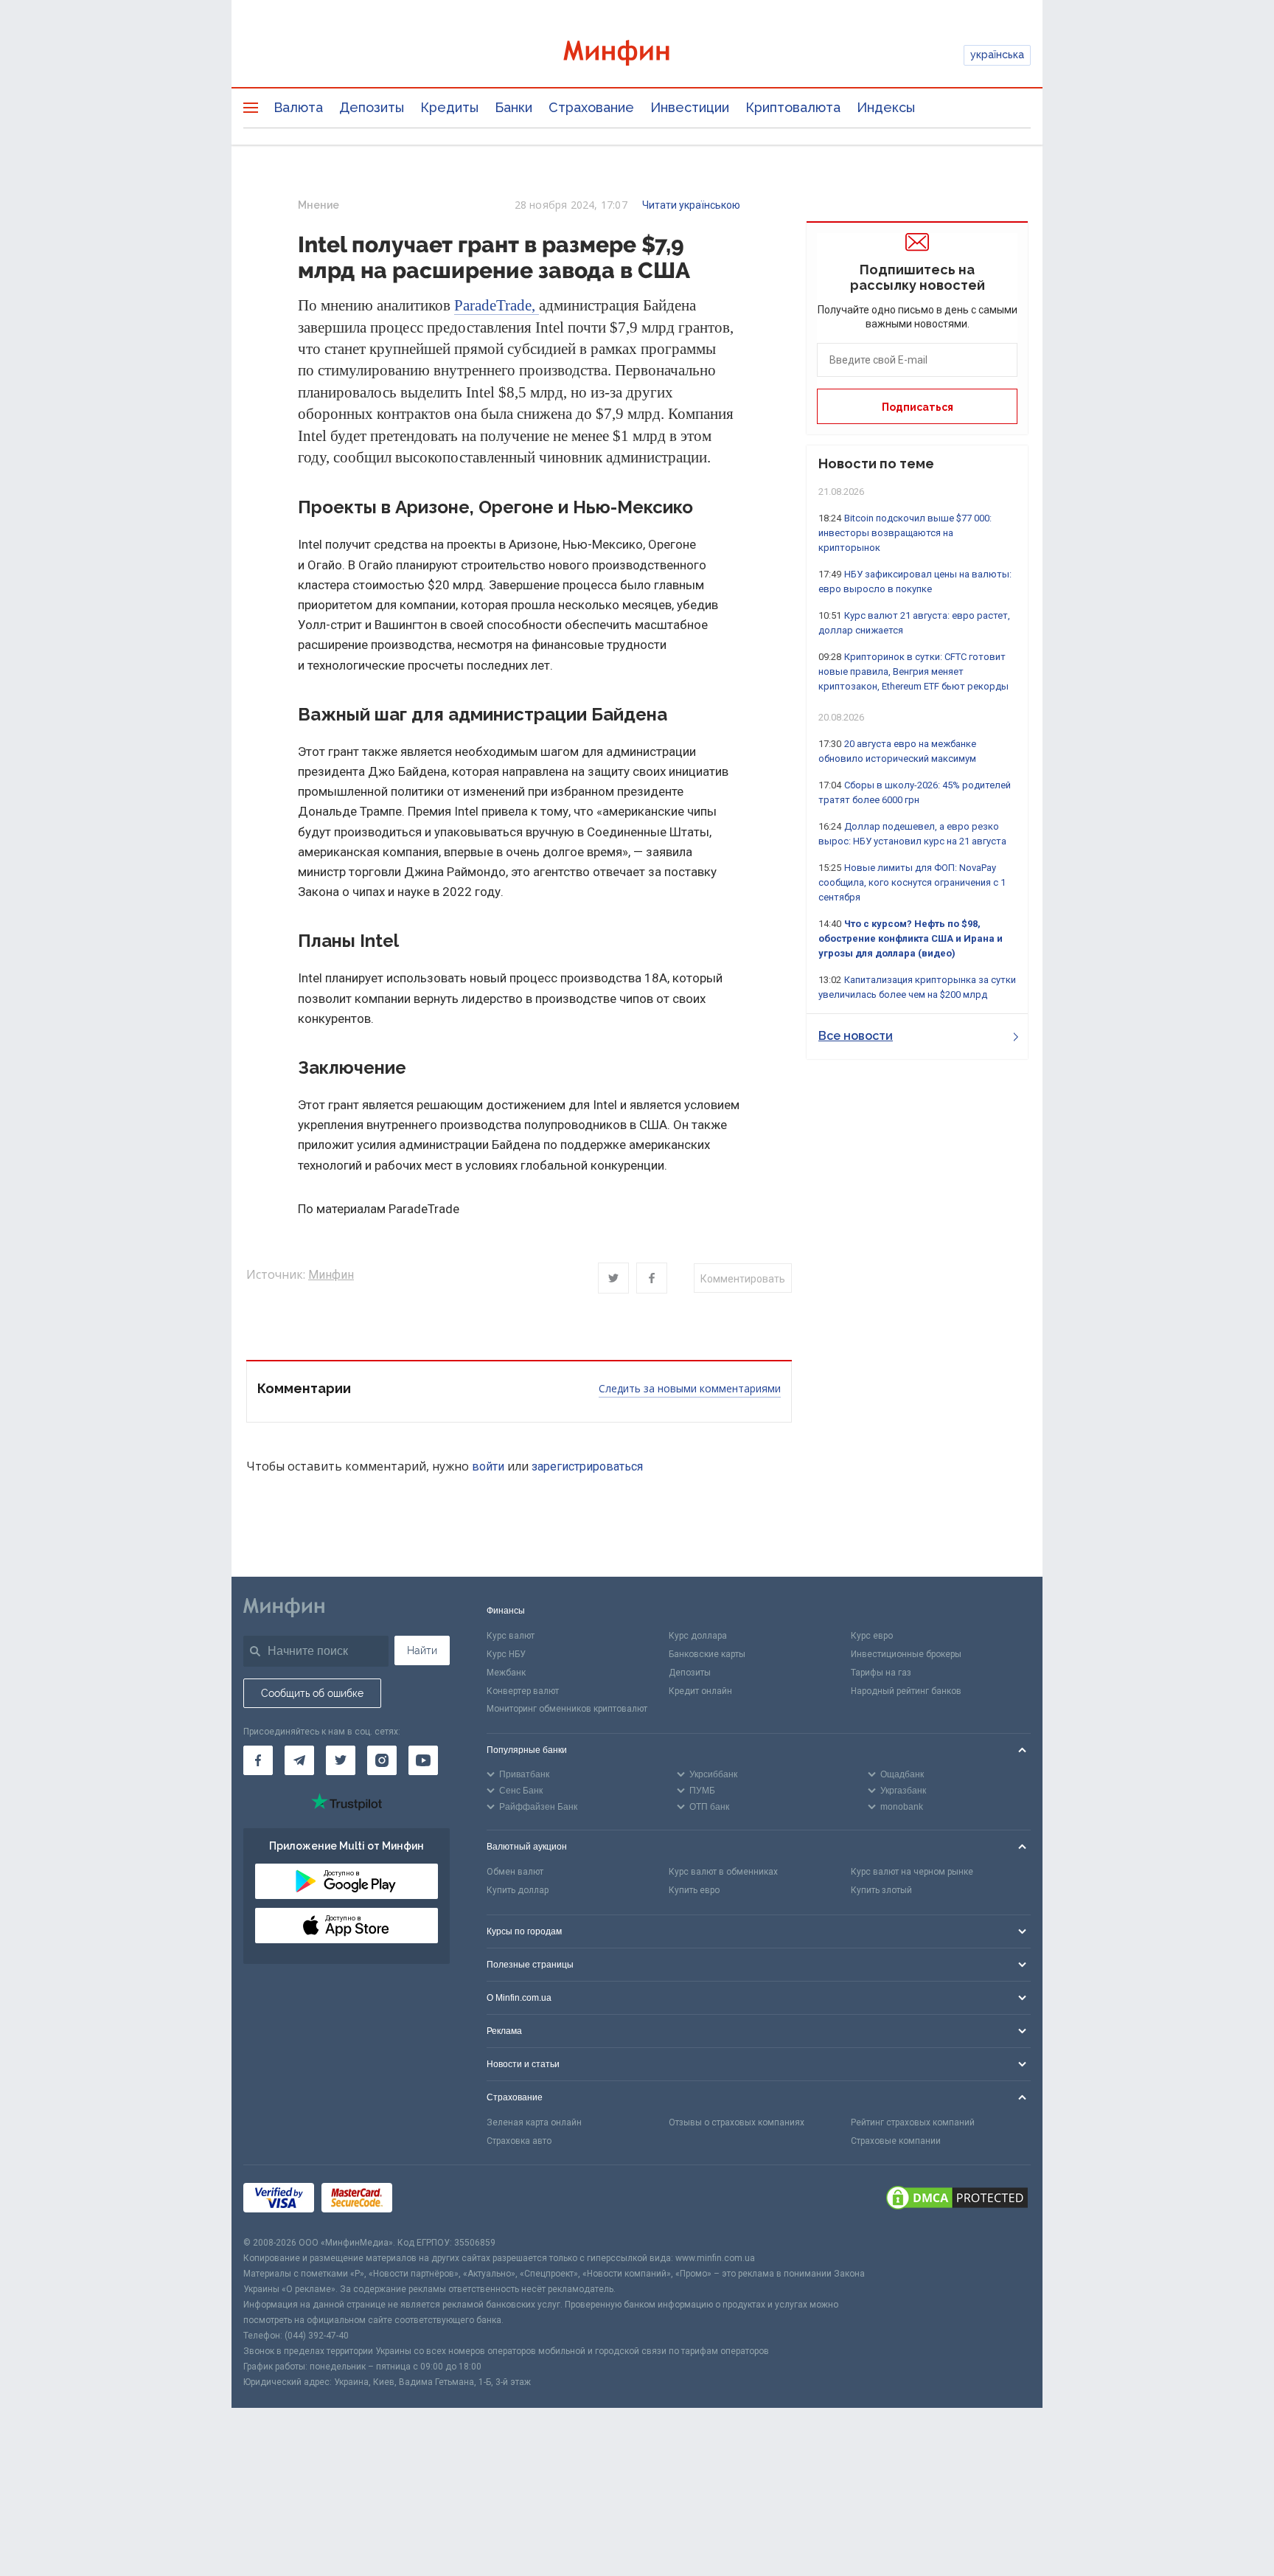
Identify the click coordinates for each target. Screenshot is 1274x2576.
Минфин (331, 1275)
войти (488, 1466)
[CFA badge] (432, 2200)
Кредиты (449, 107)
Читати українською (691, 205)
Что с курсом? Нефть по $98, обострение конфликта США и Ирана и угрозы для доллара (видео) (911, 938)
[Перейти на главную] (637, 55)
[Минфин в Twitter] (341, 1760)
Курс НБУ (506, 1654)
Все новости (856, 1036)
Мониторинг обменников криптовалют (567, 1709)
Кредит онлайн (700, 1691)
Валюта (298, 107)
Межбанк (506, 1673)
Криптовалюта (793, 107)
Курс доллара (698, 1636)
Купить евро (694, 1890)
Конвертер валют (523, 1691)
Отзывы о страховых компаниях (737, 2122)
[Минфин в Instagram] (382, 1760)
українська (997, 55)
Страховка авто (519, 2141)
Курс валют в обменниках (723, 1872)
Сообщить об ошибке (312, 1693)
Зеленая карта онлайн (534, 2122)
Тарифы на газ (881, 1673)
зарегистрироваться (587, 1466)
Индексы (886, 107)
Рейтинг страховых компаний (913, 2122)
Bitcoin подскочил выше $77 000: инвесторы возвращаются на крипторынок (905, 533)
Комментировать (743, 1279)
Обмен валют (515, 1872)
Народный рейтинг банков (906, 1691)
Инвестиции (690, 107)
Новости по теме (876, 464)
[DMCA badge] (957, 2200)
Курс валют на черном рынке (912, 1872)
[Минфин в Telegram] (299, 1760)
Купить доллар (518, 1890)
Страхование (591, 107)
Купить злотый (881, 1890)
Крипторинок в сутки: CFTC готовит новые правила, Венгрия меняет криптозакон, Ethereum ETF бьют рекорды (913, 671)
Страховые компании (896, 2141)
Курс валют (511, 1636)
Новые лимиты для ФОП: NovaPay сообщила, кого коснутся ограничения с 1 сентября (912, 882)
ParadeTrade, (497, 305)
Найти (422, 1650)
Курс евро (872, 1636)
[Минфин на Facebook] (258, 1760)
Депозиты (372, 107)
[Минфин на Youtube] (423, 1760)
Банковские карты (707, 1654)
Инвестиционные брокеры (906, 1654)
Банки (514, 107)
